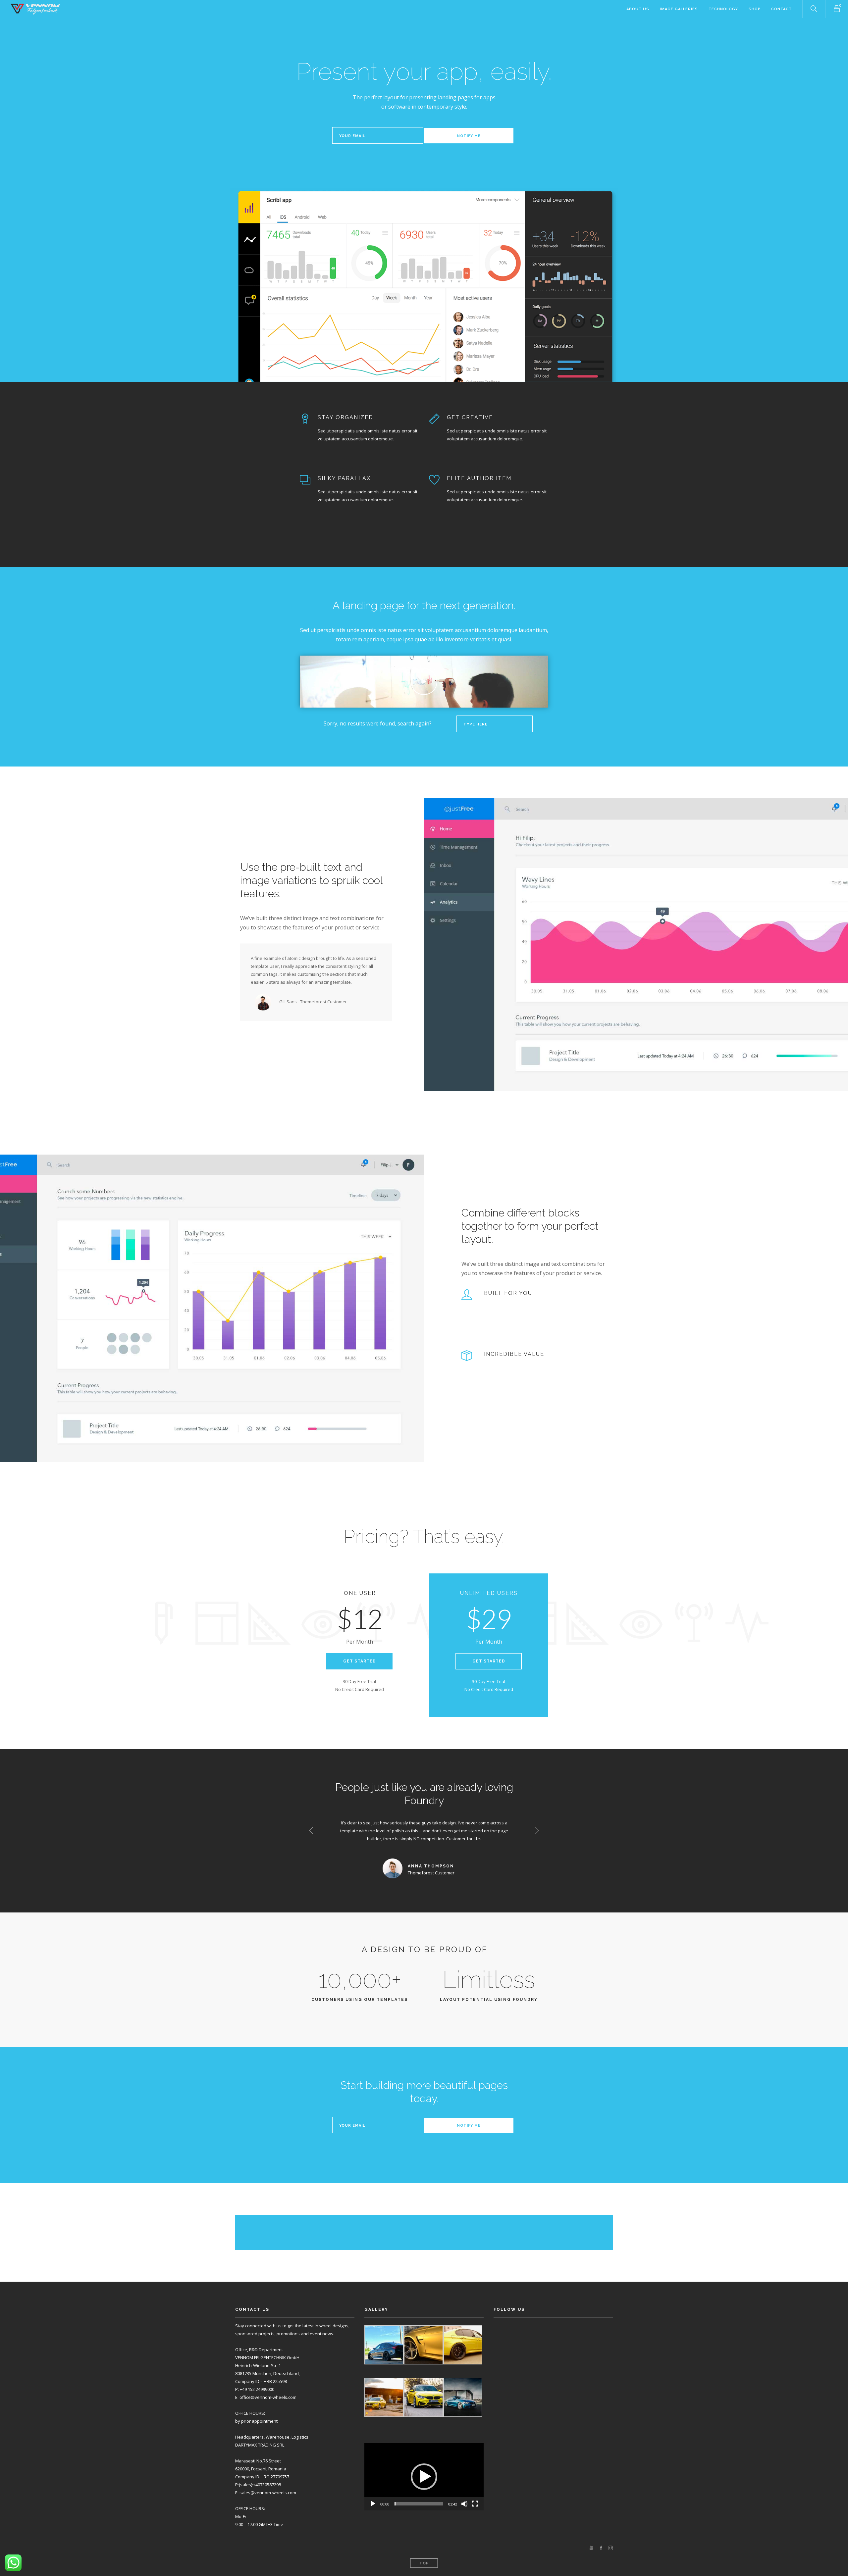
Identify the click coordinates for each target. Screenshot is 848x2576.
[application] (424, 2477)
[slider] (419, 2504)
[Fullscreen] (475, 2504)
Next (537, 1831)
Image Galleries (679, 9)
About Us (638, 9)
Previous (311, 1831)
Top (424, 2563)
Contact (781, 9)
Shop (755, 9)
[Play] (373, 2504)
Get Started (360, 1661)
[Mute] (464, 2504)
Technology (723, 9)
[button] (424, 2477)
